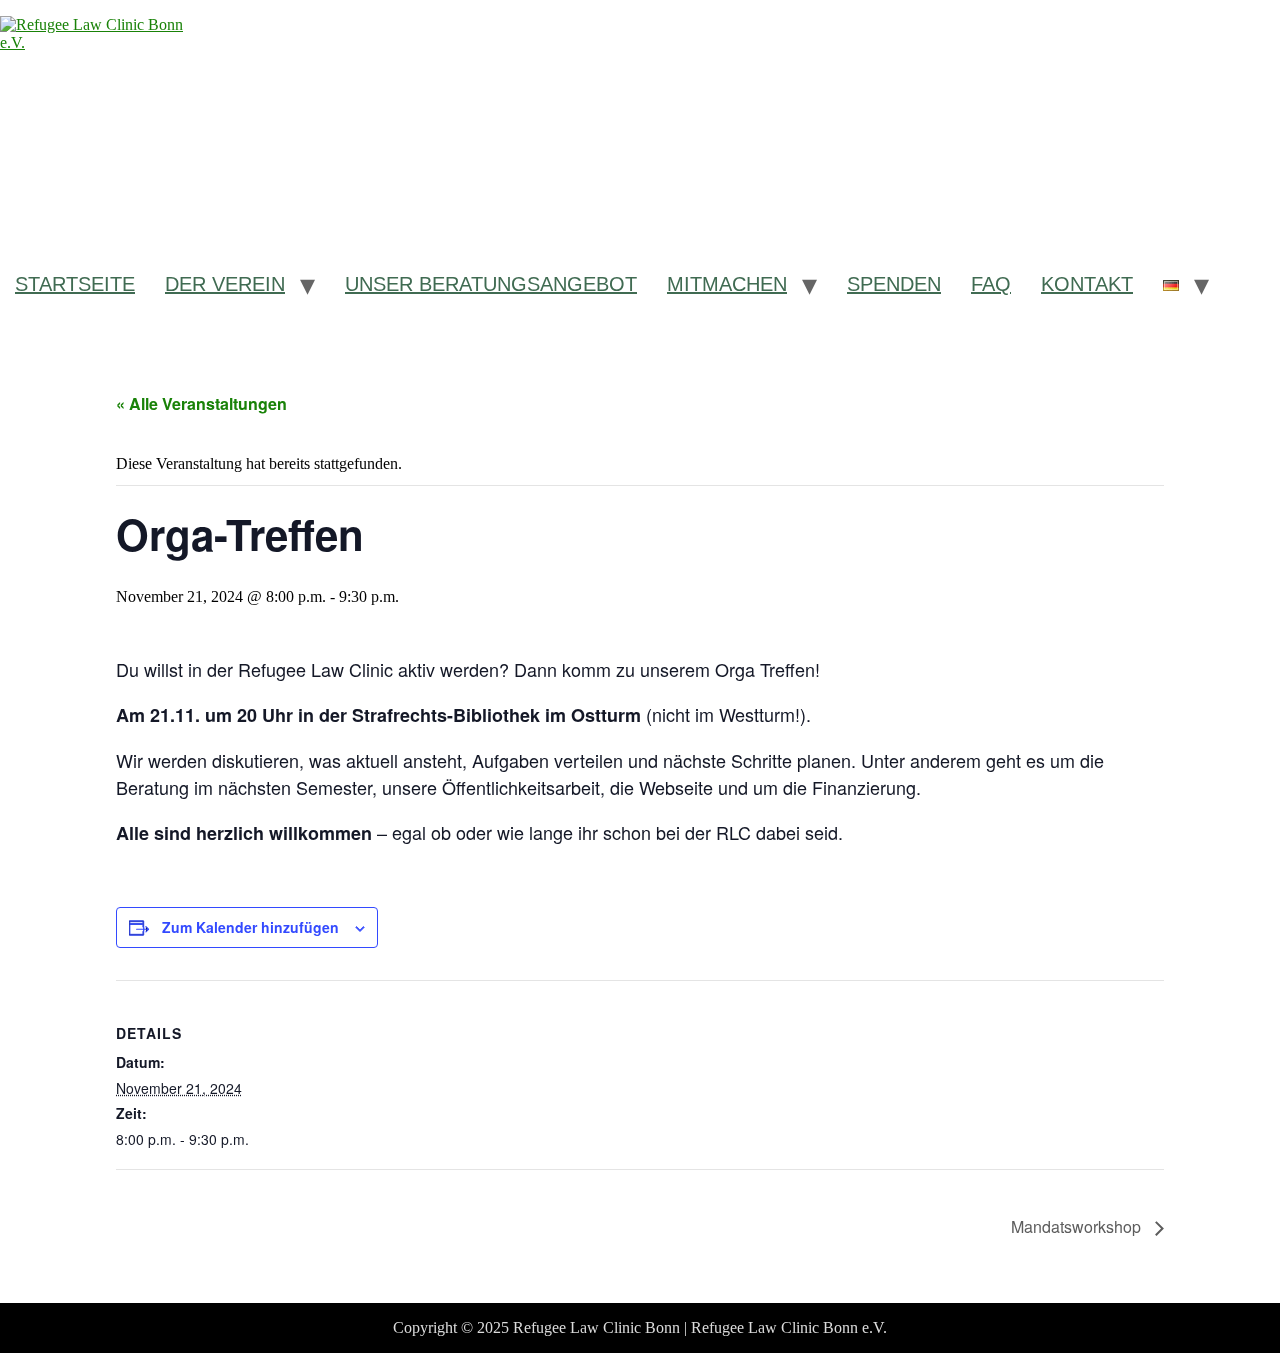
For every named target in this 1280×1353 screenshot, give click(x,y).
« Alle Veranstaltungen (201, 403)
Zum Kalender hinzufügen (250, 927)
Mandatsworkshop (1078, 1226)
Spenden (894, 284)
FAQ (991, 284)
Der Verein (225, 284)
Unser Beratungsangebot (491, 284)
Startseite (75, 284)
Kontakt (1087, 284)
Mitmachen (727, 284)
